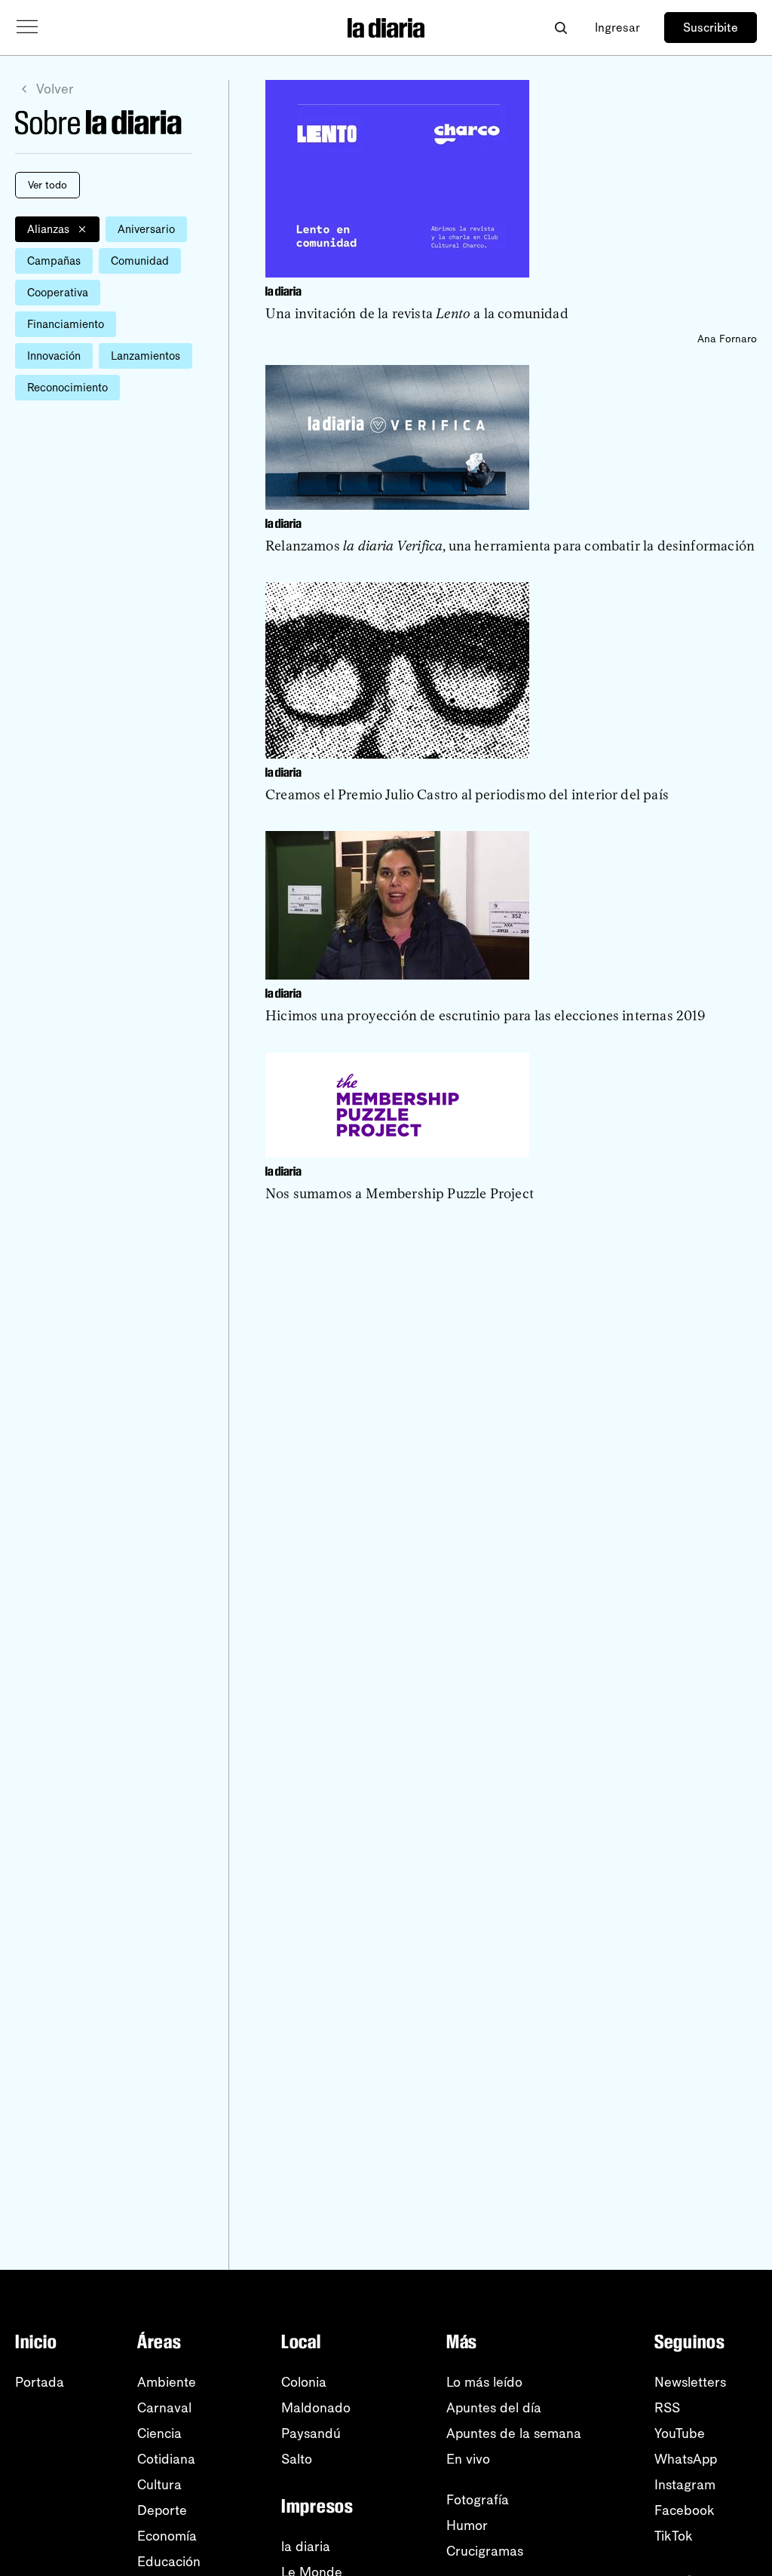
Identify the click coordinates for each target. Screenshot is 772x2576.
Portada (40, 2382)
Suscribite (711, 28)
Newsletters (690, 2382)
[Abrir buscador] (561, 28)
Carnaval (164, 2408)
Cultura (159, 2485)
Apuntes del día (494, 2408)
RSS (667, 2408)
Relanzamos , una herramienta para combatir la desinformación (510, 546)
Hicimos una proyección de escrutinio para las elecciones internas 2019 (486, 1016)
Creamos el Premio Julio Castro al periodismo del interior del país (467, 795)
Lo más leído (484, 2382)
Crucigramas (485, 2551)
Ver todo (47, 185)
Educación (169, 2562)
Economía (167, 2536)
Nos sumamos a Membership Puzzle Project (400, 1194)
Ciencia (159, 2433)
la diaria (306, 2547)
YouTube (680, 2433)
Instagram (685, 2485)
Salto (297, 2459)
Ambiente (167, 2382)
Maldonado (316, 2408)
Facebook (685, 2510)
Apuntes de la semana (514, 2433)
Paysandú (311, 2433)
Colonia (304, 2382)
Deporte (162, 2510)
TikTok (674, 2536)
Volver (55, 89)
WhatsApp (686, 2459)
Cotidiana (166, 2459)
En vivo (468, 2459)
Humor (467, 2525)
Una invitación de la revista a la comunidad (417, 314)
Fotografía (478, 2500)
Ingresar (617, 28)
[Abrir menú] (27, 27)
